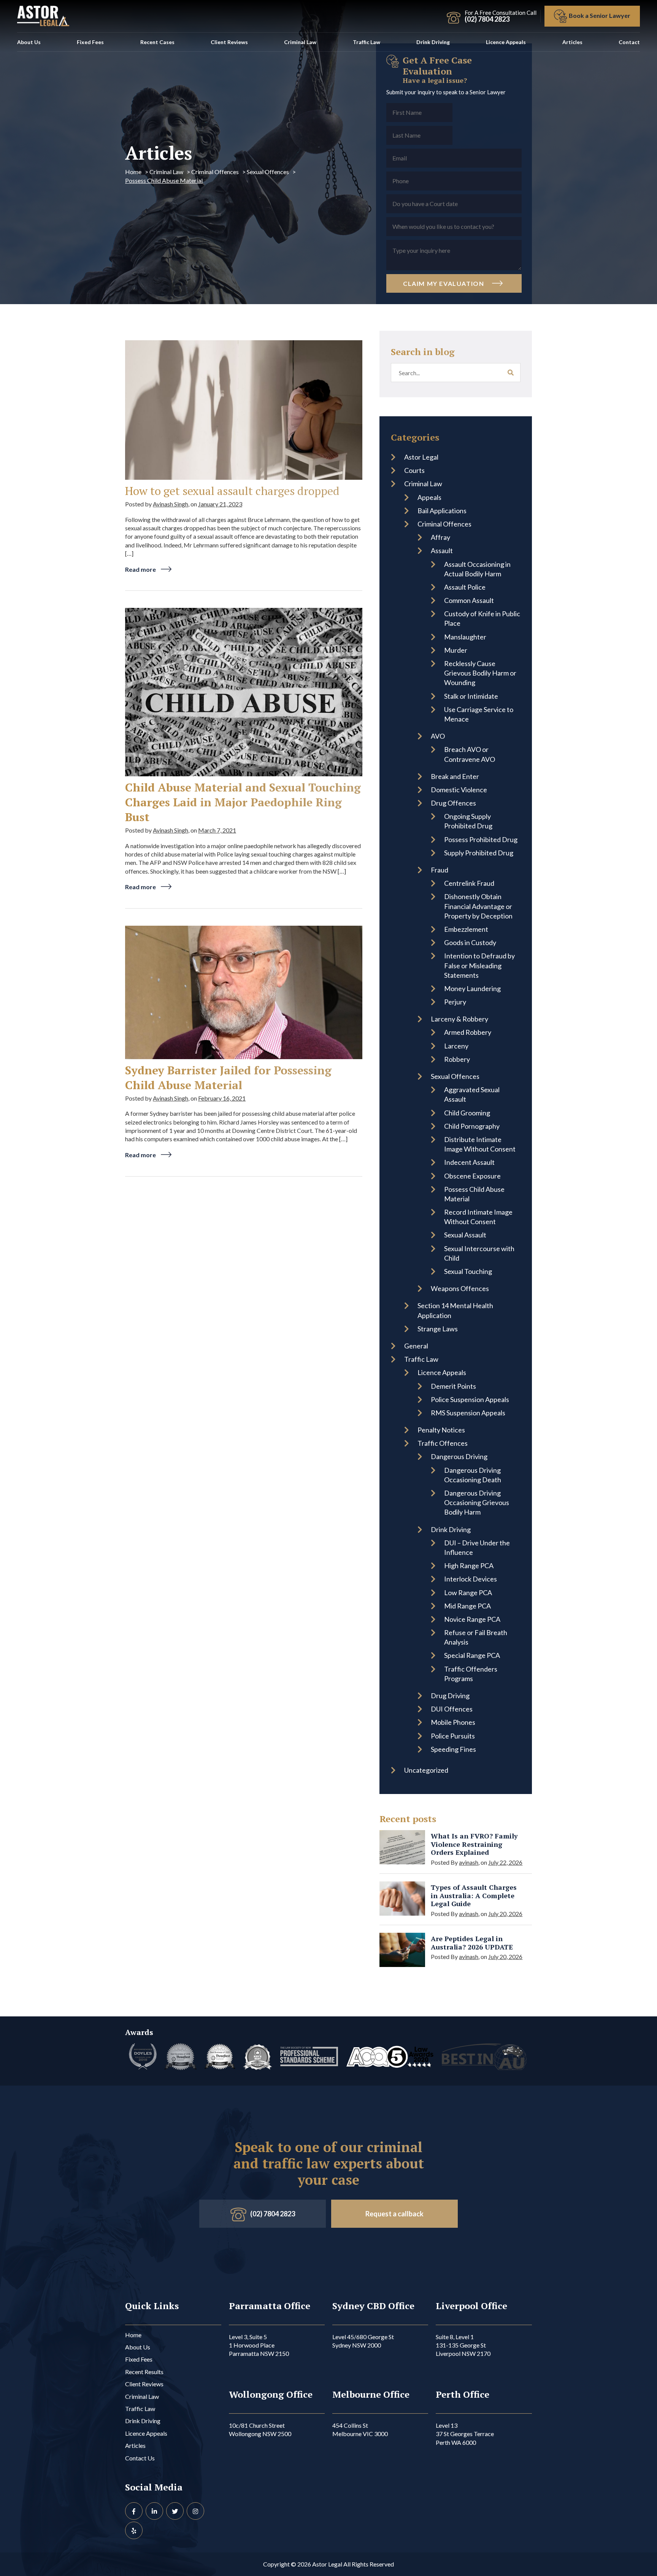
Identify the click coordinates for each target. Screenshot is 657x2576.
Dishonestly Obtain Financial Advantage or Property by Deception (478, 906)
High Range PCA (469, 1566)
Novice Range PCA (472, 1619)
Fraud (440, 870)
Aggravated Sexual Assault (472, 1094)
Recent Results (144, 2372)
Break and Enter (455, 776)
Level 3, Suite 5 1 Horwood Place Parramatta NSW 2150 (259, 2345)
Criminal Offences (215, 172)
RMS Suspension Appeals (468, 1413)
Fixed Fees (90, 42)
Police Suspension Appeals (470, 1399)
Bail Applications (442, 511)
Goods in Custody (470, 942)
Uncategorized (426, 1770)
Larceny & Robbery (459, 1019)
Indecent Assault (469, 1162)
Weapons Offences (460, 1288)
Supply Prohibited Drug (479, 853)
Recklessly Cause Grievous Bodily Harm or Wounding (480, 673)
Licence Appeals (506, 42)
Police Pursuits (453, 1736)
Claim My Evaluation (444, 283)
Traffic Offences (443, 1443)
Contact (629, 42)
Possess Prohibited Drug (481, 839)
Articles (572, 42)
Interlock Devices (471, 1579)
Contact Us (140, 2458)
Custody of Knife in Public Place (482, 618)
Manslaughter (465, 637)
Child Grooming (467, 1113)
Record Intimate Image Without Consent (478, 1217)
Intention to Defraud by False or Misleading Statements (479, 965)
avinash (469, 1862)
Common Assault (469, 600)
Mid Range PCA (467, 1606)
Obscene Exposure (472, 1176)
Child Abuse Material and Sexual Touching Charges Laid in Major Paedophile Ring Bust (243, 802)
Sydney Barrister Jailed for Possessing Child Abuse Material (228, 1078)
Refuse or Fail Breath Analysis (476, 1637)
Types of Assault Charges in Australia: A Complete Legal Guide (474, 1896)
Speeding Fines (453, 1749)
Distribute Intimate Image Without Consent (480, 1144)
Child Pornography (472, 1126)
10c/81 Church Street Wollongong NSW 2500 (260, 2429)
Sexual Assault (465, 1235)
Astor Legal (421, 457)
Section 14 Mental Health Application (455, 1310)
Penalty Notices (441, 1430)
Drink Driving (433, 42)
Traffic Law (367, 42)
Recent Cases (157, 42)
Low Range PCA (468, 1593)
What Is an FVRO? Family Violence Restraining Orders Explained (474, 1844)
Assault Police (465, 587)
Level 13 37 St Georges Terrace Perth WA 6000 (465, 2434)
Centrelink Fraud (469, 883)
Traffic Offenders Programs (471, 1674)
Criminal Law (300, 42)
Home (133, 172)
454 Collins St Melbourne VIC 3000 (360, 2429)
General (416, 1346)
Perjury (455, 1002)
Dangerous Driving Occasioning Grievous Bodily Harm (477, 1502)
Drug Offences (453, 803)
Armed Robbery (468, 1032)
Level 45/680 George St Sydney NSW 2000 (363, 2341)
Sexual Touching (468, 1271)
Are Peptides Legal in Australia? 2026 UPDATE (472, 1943)
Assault (442, 550)
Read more (141, 569)
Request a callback (394, 2214)
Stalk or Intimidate (471, 696)
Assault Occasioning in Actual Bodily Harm (477, 569)
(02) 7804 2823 (273, 2214)
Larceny (456, 1046)
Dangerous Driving (459, 1456)
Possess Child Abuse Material (474, 1194)
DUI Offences (452, 1709)
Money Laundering (472, 988)
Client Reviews (229, 42)
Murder (456, 650)
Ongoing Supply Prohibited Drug (468, 821)
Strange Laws (438, 1329)
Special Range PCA (472, 1655)
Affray (440, 537)
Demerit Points (453, 1386)
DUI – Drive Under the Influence (477, 1547)
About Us (29, 42)
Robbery (457, 1059)
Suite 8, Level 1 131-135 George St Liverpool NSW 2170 (463, 2345)
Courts (414, 470)
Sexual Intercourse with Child (479, 1253)
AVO (438, 736)
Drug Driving (450, 1696)
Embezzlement (466, 929)
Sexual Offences (268, 172)
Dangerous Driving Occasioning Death (473, 1475)
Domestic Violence (459, 790)
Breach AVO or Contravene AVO (470, 754)
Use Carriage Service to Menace (479, 714)
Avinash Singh (171, 504)
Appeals (429, 497)
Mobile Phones (453, 1722)
